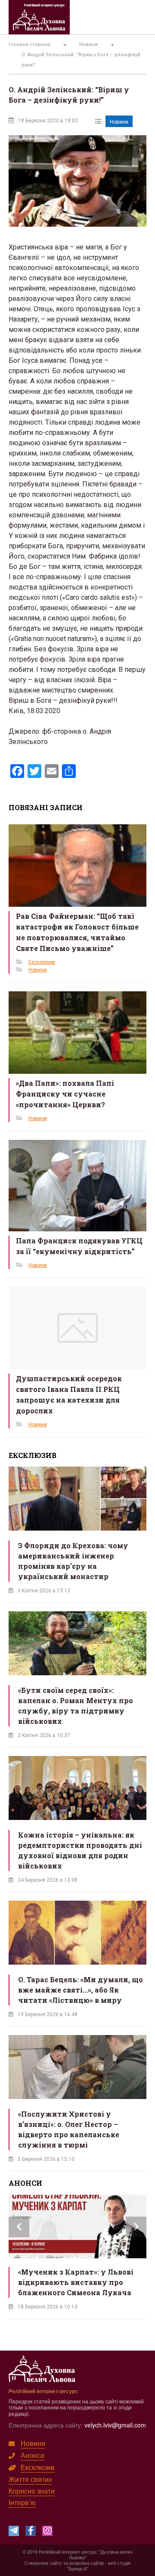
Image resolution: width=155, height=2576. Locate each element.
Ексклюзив (42, 962)
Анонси (33, 2455)
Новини (119, 122)
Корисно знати (32, 2491)
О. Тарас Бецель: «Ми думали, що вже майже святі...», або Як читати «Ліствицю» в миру (81, 1990)
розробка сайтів (87, 2563)
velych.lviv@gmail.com (115, 2425)
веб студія (119, 2563)
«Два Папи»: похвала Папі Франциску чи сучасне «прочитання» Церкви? (65, 1094)
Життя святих (30, 2479)
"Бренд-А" (77, 2568)
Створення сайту (43, 2563)
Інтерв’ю (22, 2502)
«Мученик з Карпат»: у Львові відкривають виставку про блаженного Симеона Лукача (76, 2282)
